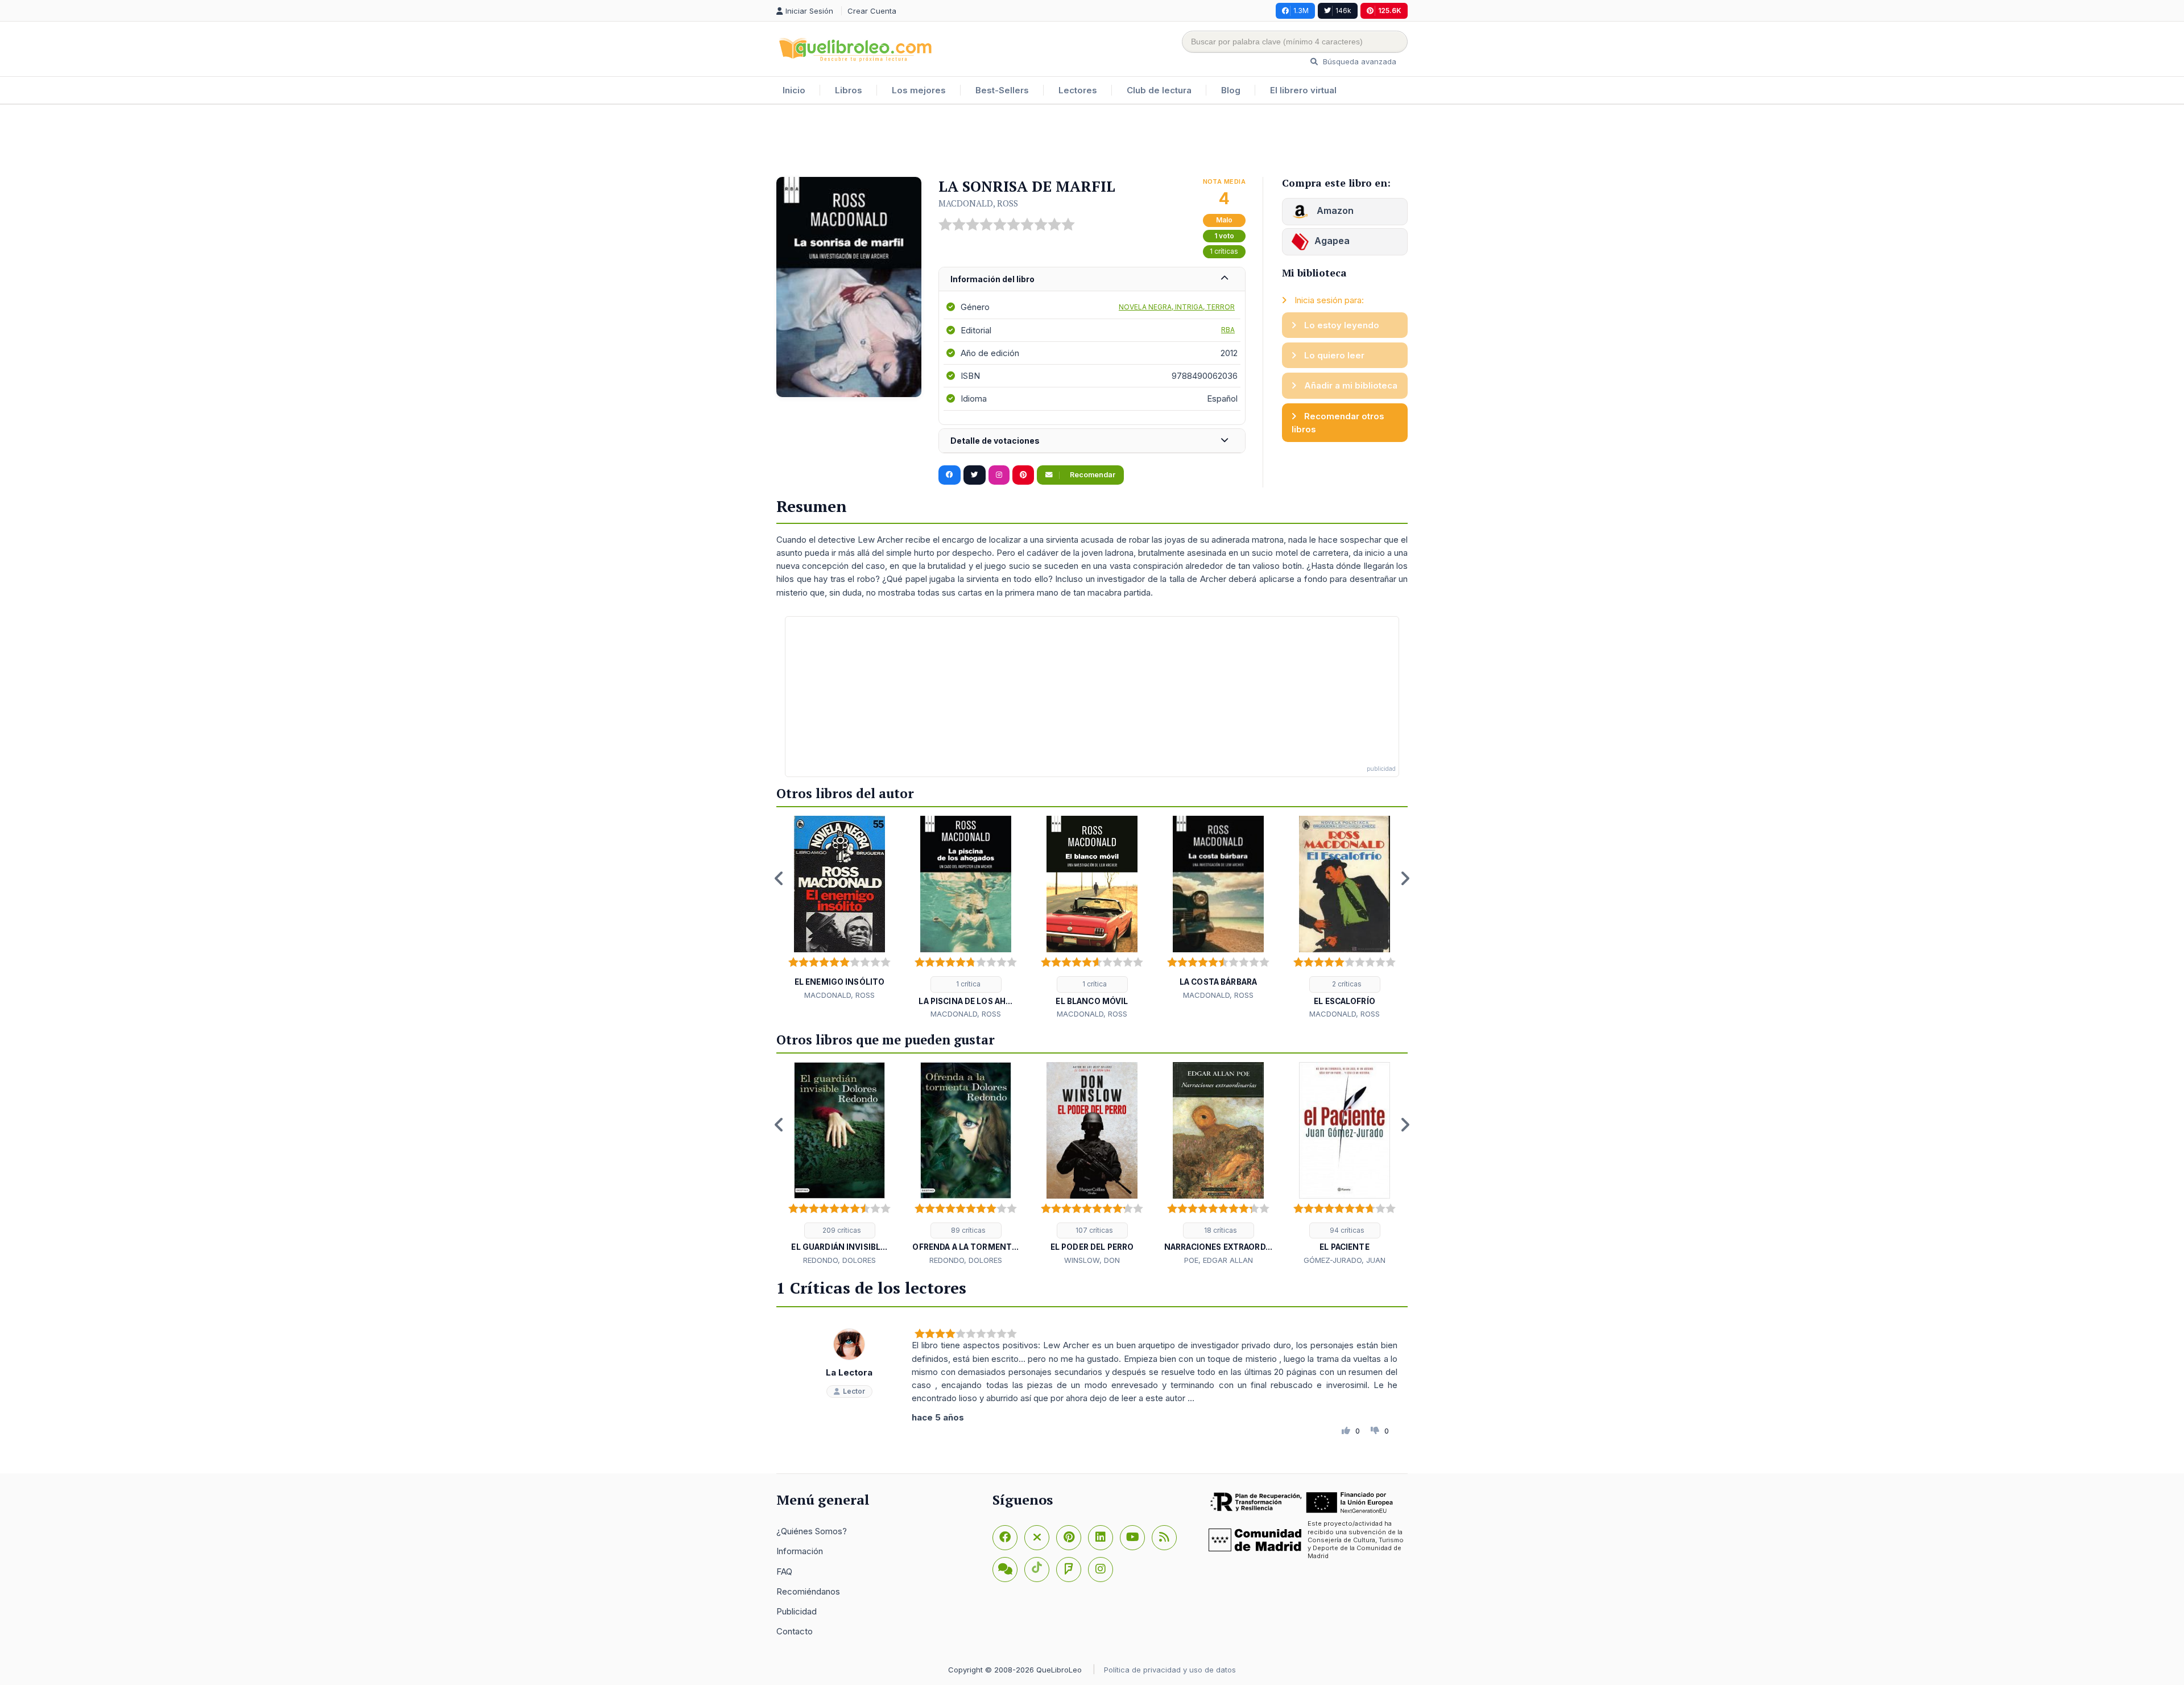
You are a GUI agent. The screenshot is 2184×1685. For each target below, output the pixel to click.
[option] (839, 908)
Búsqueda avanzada (1358, 61)
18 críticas (1220, 1230)
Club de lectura (1159, 90)
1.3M (1301, 11)
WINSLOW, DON (1092, 1260)
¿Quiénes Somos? (812, 1531)
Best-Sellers (1002, 90)
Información (800, 1551)
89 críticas (967, 1230)
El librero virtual (1303, 90)
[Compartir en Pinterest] (1023, 475)
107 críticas (1093, 1230)
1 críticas (1224, 251)
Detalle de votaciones (995, 441)
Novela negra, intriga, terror (1177, 307)
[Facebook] (1005, 1538)
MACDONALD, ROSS (978, 203)
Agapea (1332, 241)
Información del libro (992, 279)
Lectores (1078, 90)
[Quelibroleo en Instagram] (999, 475)
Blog (1231, 90)
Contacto (795, 1631)
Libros (849, 90)
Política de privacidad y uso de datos (1170, 1670)
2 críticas (1346, 984)
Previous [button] (779, 878)
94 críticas (1346, 1230)
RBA (1228, 330)
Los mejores (919, 90)
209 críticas (841, 1230)
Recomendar (1092, 475)
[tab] (1092, 280)
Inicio (794, 90)
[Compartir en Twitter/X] (975, 475)
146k (1343, 11)
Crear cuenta (872, 11)
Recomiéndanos (808, 1591)
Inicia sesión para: (1328, 300)
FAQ (784, 1572)
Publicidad (797, 1611)
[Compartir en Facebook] (950, 475)
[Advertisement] (1092, 142)
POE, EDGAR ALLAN (1219, 1260)
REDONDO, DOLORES (839, 1260)
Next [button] (1405, 878)
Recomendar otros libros (1338, 423)
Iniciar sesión (810, 11)
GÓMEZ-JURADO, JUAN (1345, 1260)
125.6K (1390, 11)
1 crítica (967, 984)
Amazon (1334, 210)
